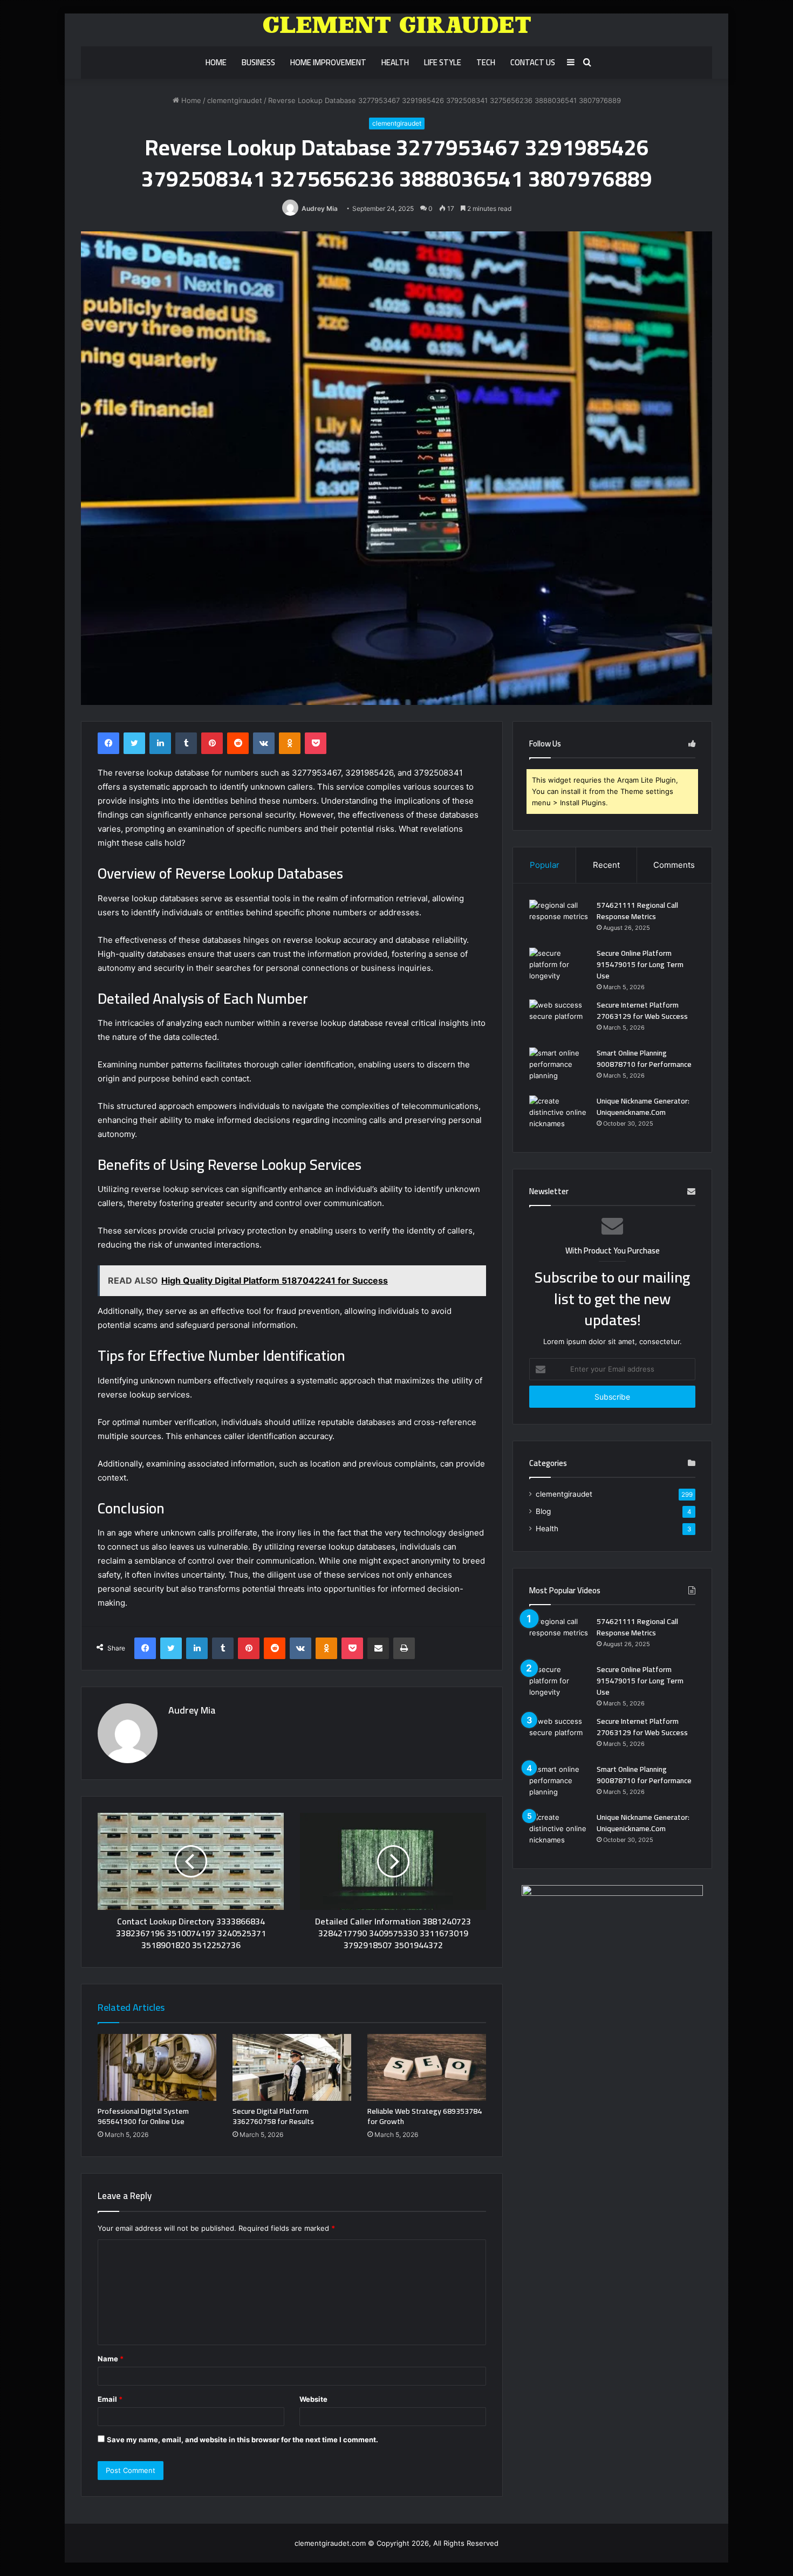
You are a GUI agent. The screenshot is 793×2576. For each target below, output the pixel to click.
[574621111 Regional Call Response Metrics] (559, 920)
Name (111, 2359)
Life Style (443, 62)
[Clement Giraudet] (397, 25)
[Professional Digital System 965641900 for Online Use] (157, 2067)
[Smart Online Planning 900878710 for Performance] (559, 1068)
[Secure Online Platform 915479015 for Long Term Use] (559, 968)
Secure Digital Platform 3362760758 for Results (273, 2116)
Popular (545, 865)
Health (395, 62)
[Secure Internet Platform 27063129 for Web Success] (559, 1020)
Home (216, 62)
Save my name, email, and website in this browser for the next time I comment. (242, 2440)
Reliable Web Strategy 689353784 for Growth (425, 2116)
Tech (486, 62)
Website (313, 2399)
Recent (606, 865)
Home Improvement (328, 62)
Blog (543, 1511)
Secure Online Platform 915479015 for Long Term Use (640, 964)
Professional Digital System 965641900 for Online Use (143, 2116)
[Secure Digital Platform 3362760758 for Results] (292, 2067)
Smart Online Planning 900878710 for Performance (644, 1059)
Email (110, 2399)
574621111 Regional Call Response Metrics (637, 911)
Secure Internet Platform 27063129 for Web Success (642, 1010)
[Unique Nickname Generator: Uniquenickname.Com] (559, 1116)
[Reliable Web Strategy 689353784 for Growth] (427, 2067)
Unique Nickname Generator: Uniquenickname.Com (643, 1107)
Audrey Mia (320, 208)
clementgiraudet (235, 100)
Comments (674, 865)
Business (258, 62)
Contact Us (533, 62)
